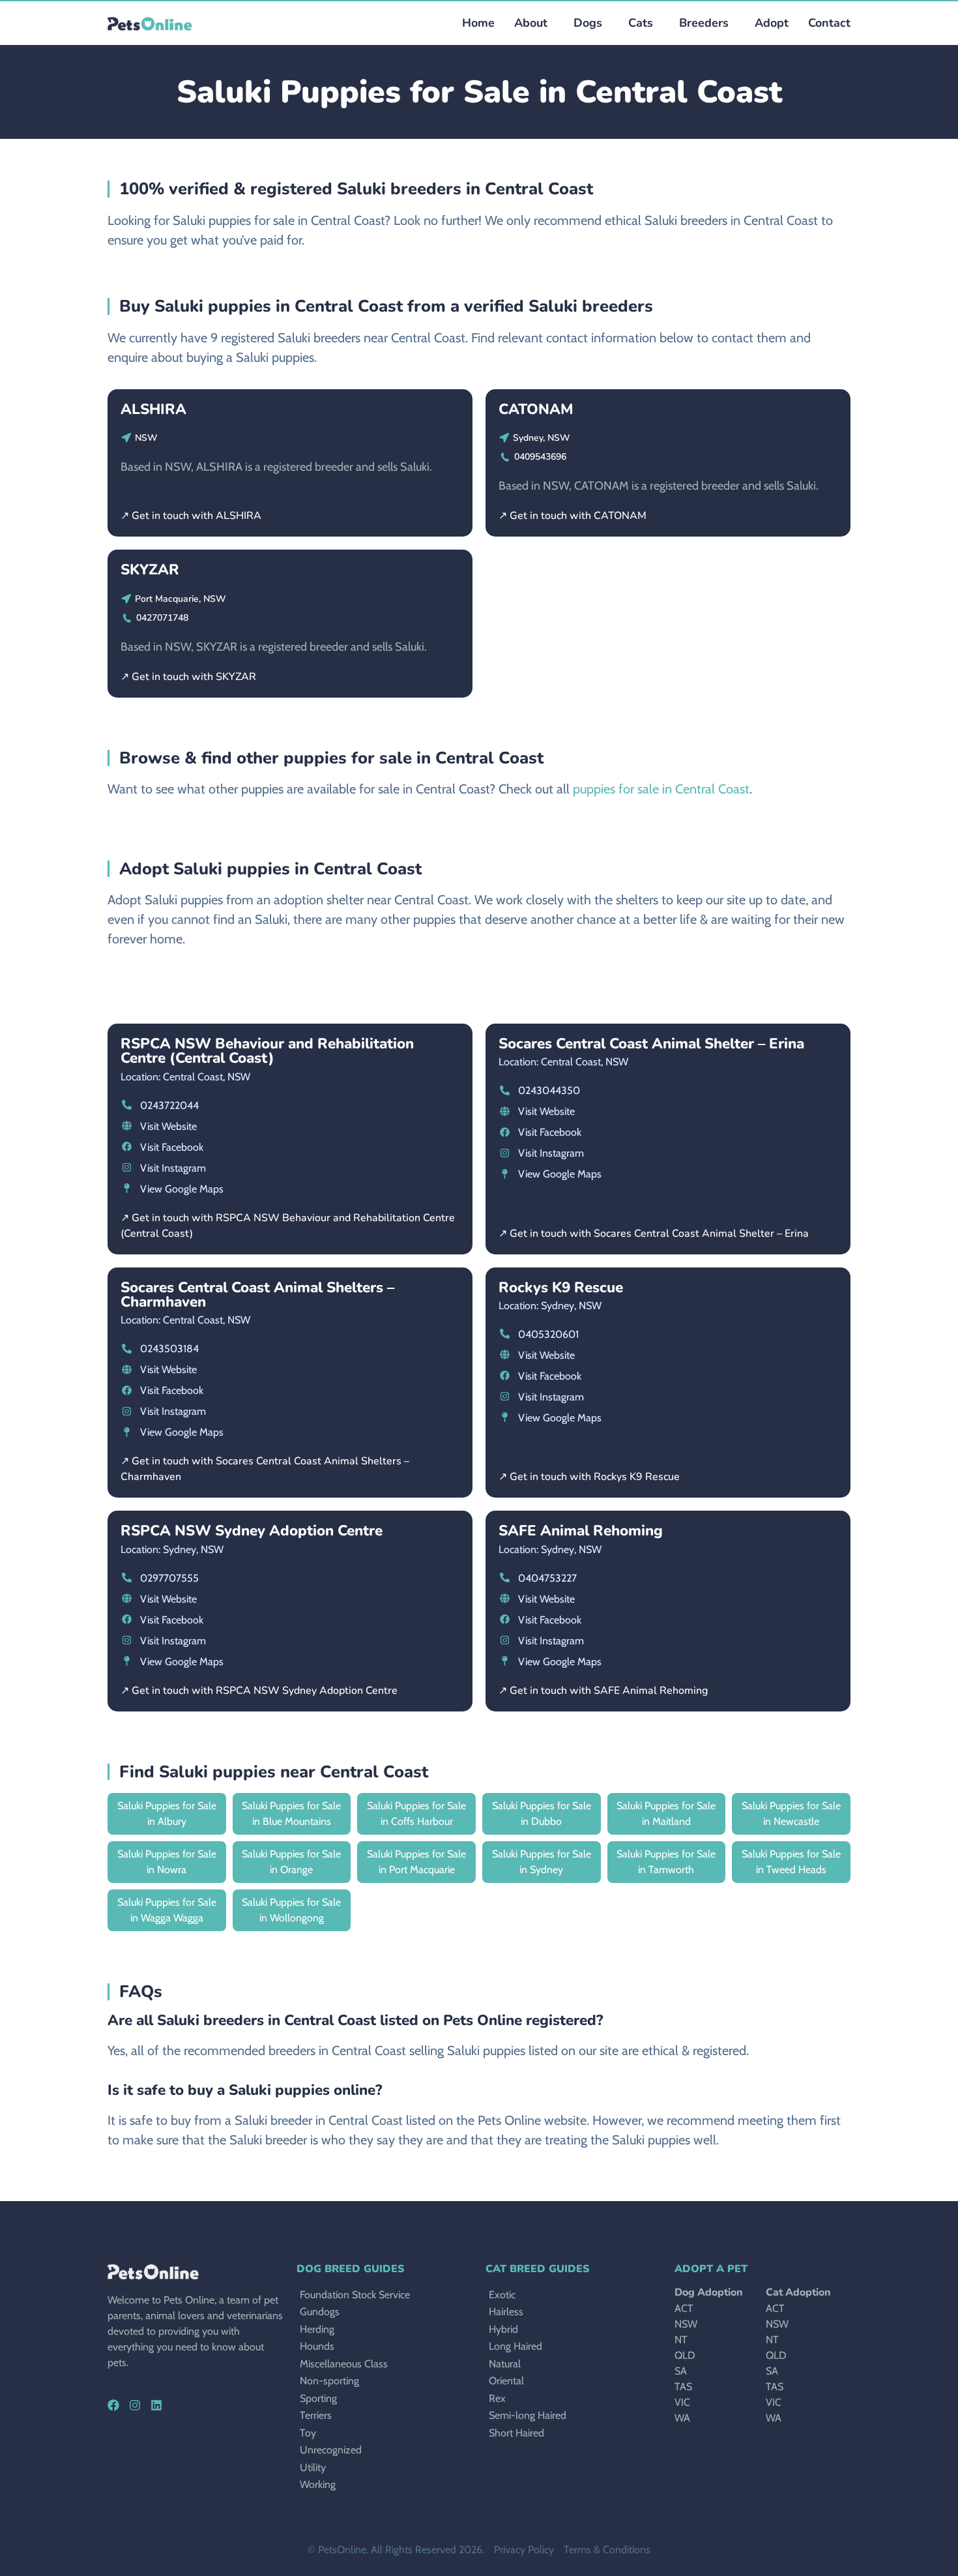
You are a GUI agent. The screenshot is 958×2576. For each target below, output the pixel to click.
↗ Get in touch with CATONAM (573, 516)
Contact (829, 23)
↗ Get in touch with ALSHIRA (191, 516)
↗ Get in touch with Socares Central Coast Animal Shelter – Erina (654, 1234)
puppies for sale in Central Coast (661, 789)
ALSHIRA (153, 409)
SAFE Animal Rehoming (581, 1531)
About (531, 23)
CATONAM (536, 409)
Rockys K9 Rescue (561, 1287)
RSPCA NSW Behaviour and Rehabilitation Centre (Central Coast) (267, 1051)
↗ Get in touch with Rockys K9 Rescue (589, 1477)
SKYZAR (150, 570)
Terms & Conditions (607, 2550)
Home (478, 23)
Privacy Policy (524, 2550)
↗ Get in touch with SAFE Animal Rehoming (603, 1691)
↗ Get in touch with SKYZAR (188, 677)
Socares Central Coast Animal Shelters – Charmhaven (257, 1295)
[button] (585, 23)
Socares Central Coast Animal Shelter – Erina (651, 1044)
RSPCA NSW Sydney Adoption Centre (252, 1531)
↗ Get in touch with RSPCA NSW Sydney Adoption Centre (259, 1691)
